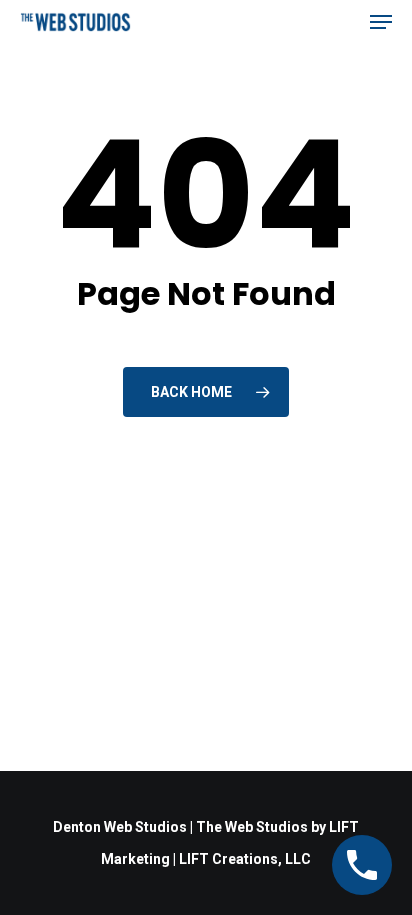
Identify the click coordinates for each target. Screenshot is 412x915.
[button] (381, 22)
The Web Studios (252, 827)
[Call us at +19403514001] (362, 865)
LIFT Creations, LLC (245, 859)
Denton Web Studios (120, 827)
